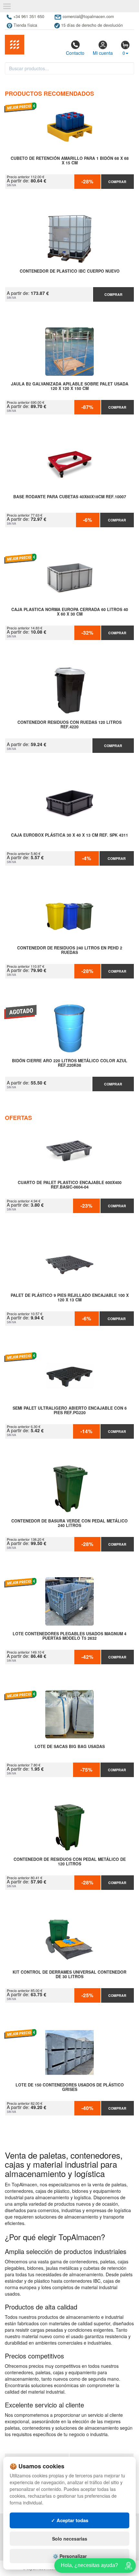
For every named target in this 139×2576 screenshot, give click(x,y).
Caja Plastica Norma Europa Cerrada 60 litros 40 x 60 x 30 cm (70, 612)
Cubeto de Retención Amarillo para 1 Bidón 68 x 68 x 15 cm (70, 161)
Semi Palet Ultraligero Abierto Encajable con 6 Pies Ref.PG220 (70, 1411)
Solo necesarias (70, 2539)
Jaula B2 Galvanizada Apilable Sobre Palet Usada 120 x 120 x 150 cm (70, 386)
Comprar (117, 182)
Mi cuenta (103, 53)
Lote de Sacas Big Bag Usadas (70, 1747)
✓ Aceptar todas (70, 2520)
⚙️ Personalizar (70, 2556)
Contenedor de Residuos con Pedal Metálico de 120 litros (70, 1862)
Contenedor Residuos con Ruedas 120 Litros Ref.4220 (69, 725)
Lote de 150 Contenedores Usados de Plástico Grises (70, 2087)
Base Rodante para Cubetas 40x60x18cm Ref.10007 (70, 497)
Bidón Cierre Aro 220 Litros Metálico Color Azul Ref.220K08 (70, 1063)
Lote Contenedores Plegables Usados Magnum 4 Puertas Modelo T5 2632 (69, 1636)
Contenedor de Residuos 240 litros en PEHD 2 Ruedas (70, 950)
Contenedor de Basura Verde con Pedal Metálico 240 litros (69, 1523)
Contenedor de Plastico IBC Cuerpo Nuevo (70, 271)
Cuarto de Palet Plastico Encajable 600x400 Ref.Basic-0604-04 (70, 1185)
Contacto (75, 53)
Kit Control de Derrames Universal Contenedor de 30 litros (69, 1975)
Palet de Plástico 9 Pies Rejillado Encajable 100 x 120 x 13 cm (70, 1298)
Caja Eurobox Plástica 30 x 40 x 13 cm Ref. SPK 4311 (69, 835)
